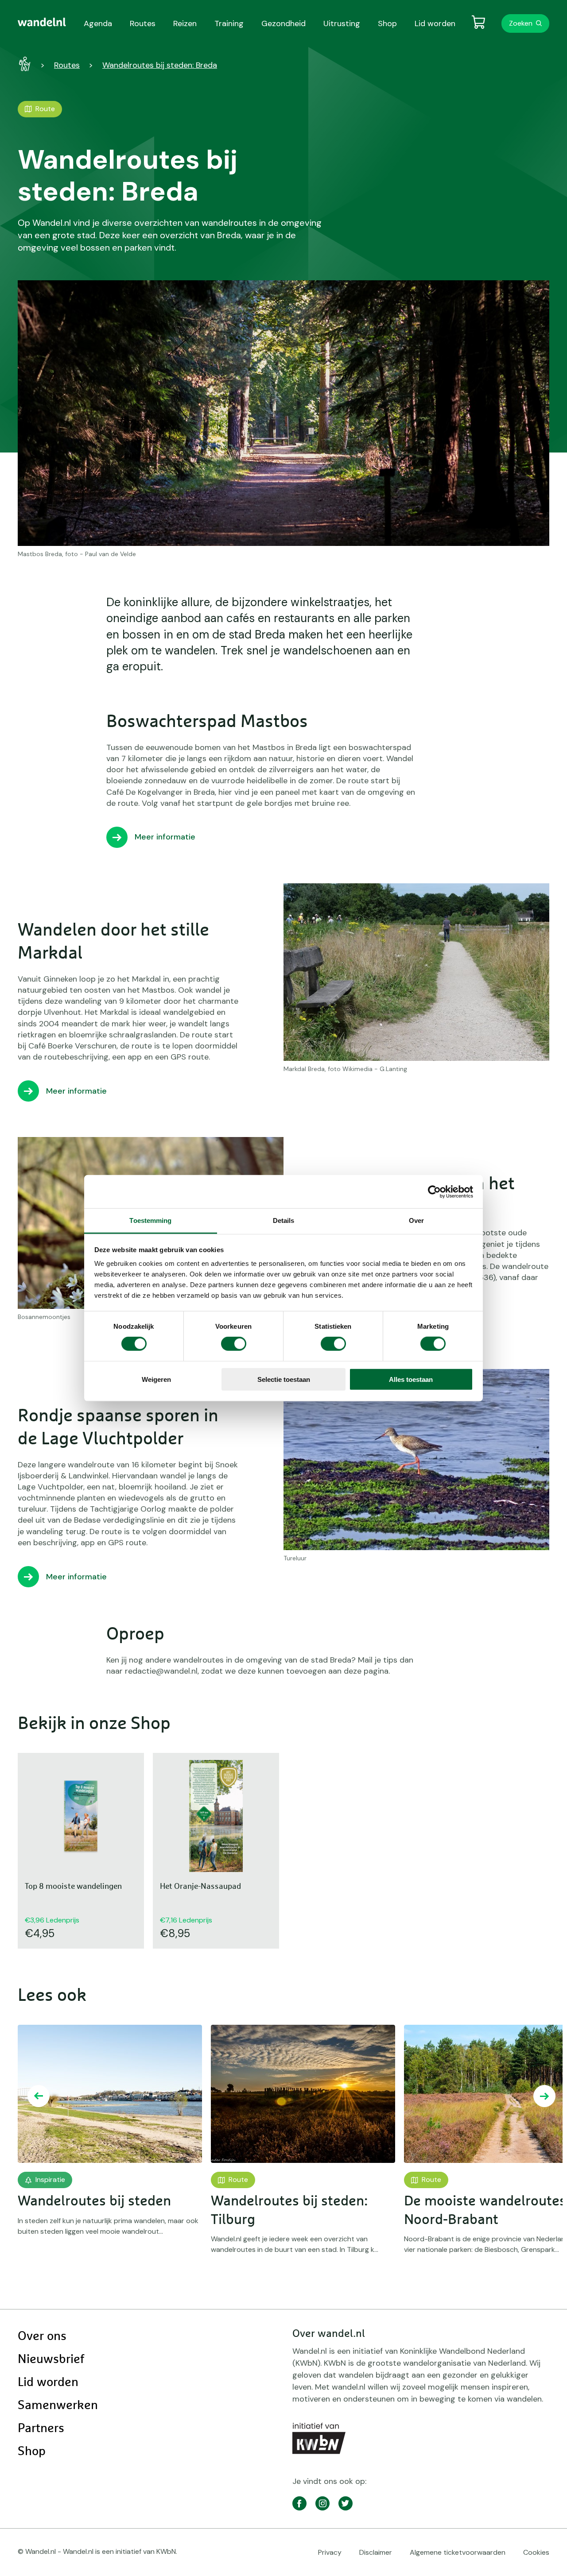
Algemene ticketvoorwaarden (458, 2552)
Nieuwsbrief (51, 2359)
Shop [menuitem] (387, 23)
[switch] (234, 1344)
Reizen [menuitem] (185, 23)
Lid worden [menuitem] (435, 23)
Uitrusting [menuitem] (342, 23)
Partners (41, 2429)
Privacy (330, 2552)
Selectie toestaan (284, 1379)
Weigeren (156, 1379)
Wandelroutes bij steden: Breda (160, 65)
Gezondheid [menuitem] (283, 23)
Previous (39, 2096)
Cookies (536, 2552)
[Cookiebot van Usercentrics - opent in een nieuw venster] (434, 1191)
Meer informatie (165, 837)
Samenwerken (58, 2406)
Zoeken (521, 23)
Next (544, 2096)
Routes (67, 65)
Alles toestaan (411, 1379)
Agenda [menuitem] (98, 23)
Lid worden (48, 2383)
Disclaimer (376, 2552)
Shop (32, 2452)
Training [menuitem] (229, 23)
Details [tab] (284, 1220)
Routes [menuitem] (143, 23)
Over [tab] (416, 1220)
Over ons (42, 2336)
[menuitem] (42, 22)
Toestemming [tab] (150, 1220)
